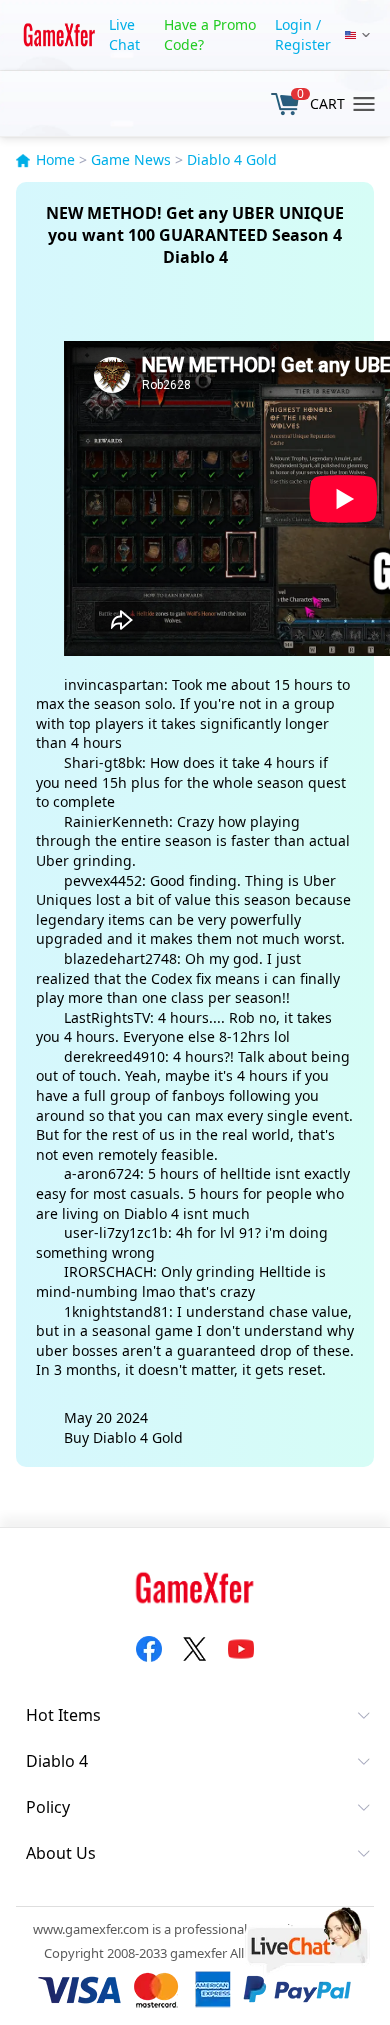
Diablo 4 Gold (232, 159)
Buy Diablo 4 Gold (123, 1437)
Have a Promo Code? (210, 34)
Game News (131, 159)
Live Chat (124, 34)
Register (303, 44)
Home (55, 159)
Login (293, 24)
